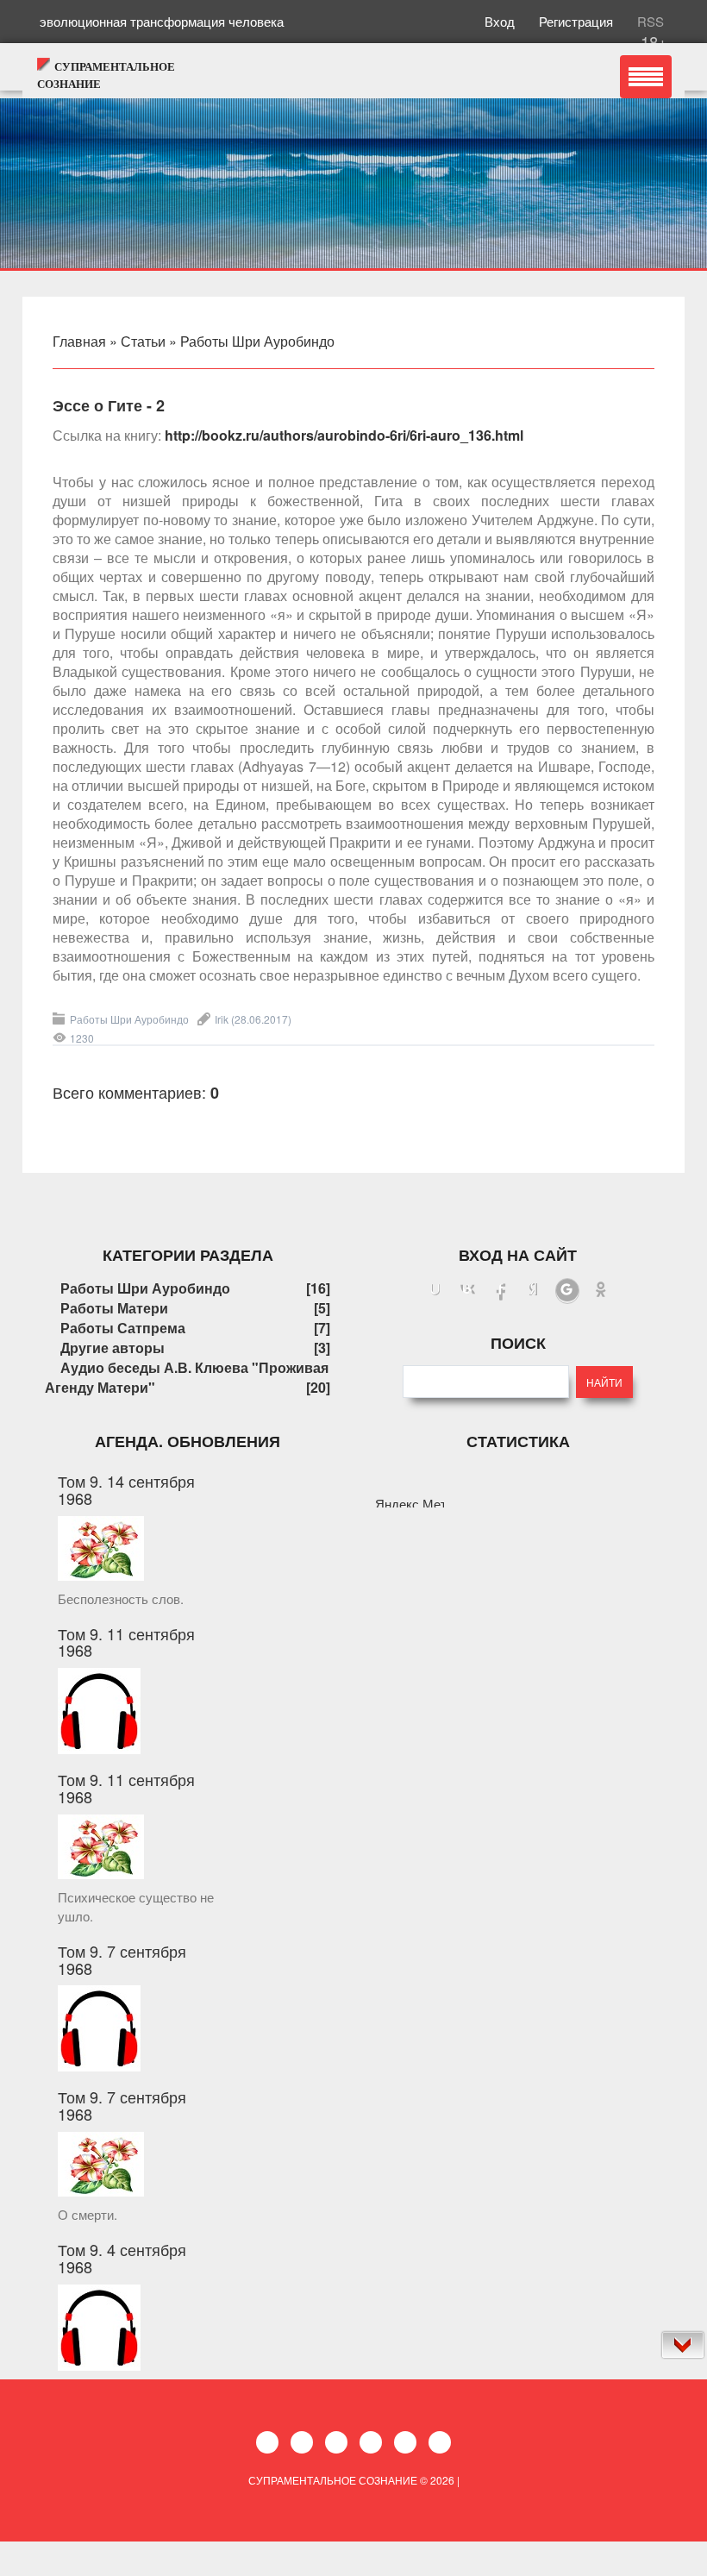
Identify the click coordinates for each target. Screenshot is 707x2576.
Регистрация (578, 21)
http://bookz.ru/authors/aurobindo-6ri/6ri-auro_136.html (344, 435)
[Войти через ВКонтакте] (468, 1291)
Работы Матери (114, 1308)
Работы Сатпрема (123, 1328)
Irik (222, 1019)
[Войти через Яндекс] (534, 1291)
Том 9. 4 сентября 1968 (122, 2258)
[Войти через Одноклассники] (601, 1291)
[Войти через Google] (567, 1291)
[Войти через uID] (435, 1291)
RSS (649, 21)
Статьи (143, 341)
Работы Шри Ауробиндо (257, 341)
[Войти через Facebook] (501, 1291)
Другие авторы (113, 1348)
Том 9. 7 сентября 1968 (122, 1959)
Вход (501, 21)
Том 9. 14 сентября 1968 (126, 1489)
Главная (79, 341)
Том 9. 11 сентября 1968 (126, 1642)
